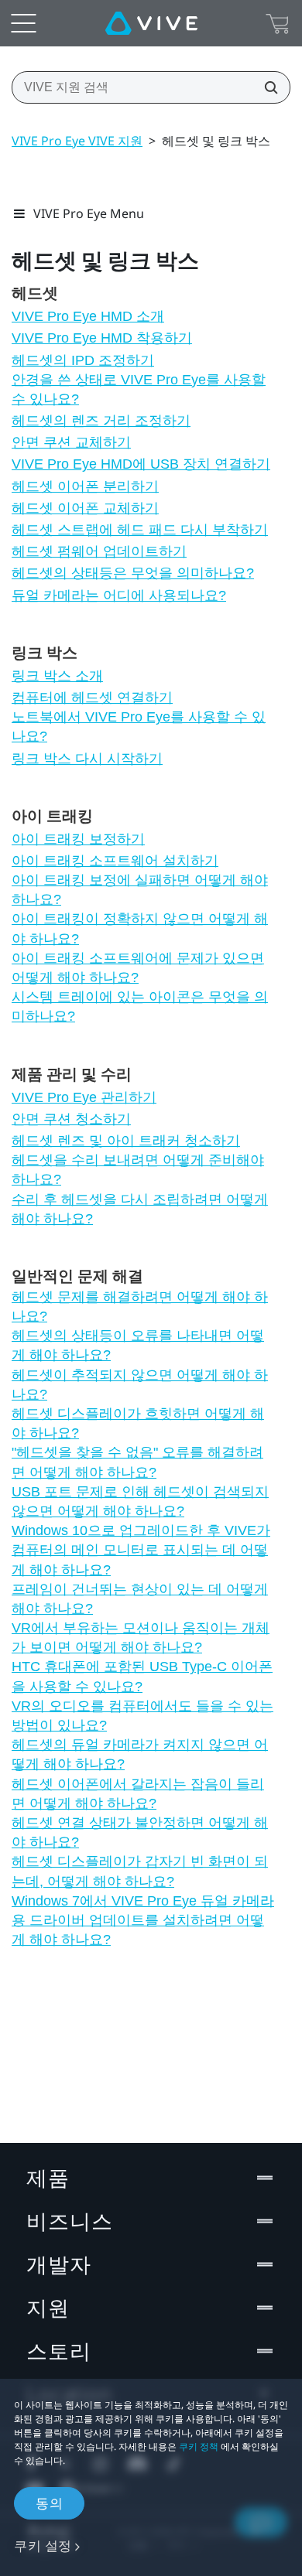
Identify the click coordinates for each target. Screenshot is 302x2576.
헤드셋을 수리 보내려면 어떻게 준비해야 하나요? (138, 1170)
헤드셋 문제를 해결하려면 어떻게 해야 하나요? (140, 1307)
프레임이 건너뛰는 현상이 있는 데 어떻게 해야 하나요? (140, 1599)
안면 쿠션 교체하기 (71, 442)
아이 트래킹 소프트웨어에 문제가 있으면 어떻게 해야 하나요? (138, 968)
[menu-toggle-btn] (23, 23)
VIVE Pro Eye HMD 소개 (88, 316)
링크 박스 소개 (57, 676)
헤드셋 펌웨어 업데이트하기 (99, 551)
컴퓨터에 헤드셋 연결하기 (92, 698)
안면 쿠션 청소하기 (71, 1119)
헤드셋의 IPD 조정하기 (83, 360)
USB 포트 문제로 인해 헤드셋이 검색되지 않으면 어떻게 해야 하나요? (140, 1501)
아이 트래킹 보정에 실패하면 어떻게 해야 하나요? (140, 890)
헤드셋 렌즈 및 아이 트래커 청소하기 (126, 1141)
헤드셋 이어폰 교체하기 (85, 508)
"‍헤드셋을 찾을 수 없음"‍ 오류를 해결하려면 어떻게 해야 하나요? (137, 1462)
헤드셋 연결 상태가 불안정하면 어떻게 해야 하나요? (140, 1832)
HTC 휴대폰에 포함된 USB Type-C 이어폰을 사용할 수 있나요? (142, 1676)
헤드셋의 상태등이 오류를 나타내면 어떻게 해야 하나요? (138, 1345)
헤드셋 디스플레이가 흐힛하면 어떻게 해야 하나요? (138, 1423)
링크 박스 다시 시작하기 (87, 759)
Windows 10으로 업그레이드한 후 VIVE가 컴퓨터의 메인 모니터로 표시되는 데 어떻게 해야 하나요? (141, 1550)
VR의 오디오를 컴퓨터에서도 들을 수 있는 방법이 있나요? (142, 1716)
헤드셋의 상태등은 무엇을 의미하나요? (133, 573)
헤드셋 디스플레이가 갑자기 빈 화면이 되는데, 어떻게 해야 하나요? (140, 1871)
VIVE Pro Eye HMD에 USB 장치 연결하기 (141, 464)
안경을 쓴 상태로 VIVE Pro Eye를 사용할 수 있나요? (139, 389)
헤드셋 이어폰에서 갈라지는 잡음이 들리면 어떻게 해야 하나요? (138, 1794)
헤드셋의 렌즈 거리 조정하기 (101, 421)
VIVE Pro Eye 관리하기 (84, 1097)
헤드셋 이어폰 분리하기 (85, 486)
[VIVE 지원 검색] (266, 87)
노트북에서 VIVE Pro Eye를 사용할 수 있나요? (139, 727)
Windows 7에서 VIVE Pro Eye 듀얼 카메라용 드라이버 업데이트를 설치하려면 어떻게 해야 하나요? (143, 1920)
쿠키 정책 (199, 2446)
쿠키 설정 (43, 2545)
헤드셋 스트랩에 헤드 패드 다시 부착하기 (140, 530)
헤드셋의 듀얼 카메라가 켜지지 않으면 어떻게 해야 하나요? (140, 1754)
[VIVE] (151, 23)
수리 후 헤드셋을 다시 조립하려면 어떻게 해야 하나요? (140, 1209)
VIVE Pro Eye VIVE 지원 (77, 141)
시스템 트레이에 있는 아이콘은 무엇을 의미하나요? (140, 1007)
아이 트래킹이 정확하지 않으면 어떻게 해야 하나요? (140, 928)
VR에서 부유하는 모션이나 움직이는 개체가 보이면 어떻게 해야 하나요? (141, 1638)
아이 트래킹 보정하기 (78, 839)
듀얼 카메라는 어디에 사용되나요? (119, 595)
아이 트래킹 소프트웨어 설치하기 (115, 861)
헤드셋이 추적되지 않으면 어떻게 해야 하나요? (140, 1385)
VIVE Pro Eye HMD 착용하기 (102, 338)
